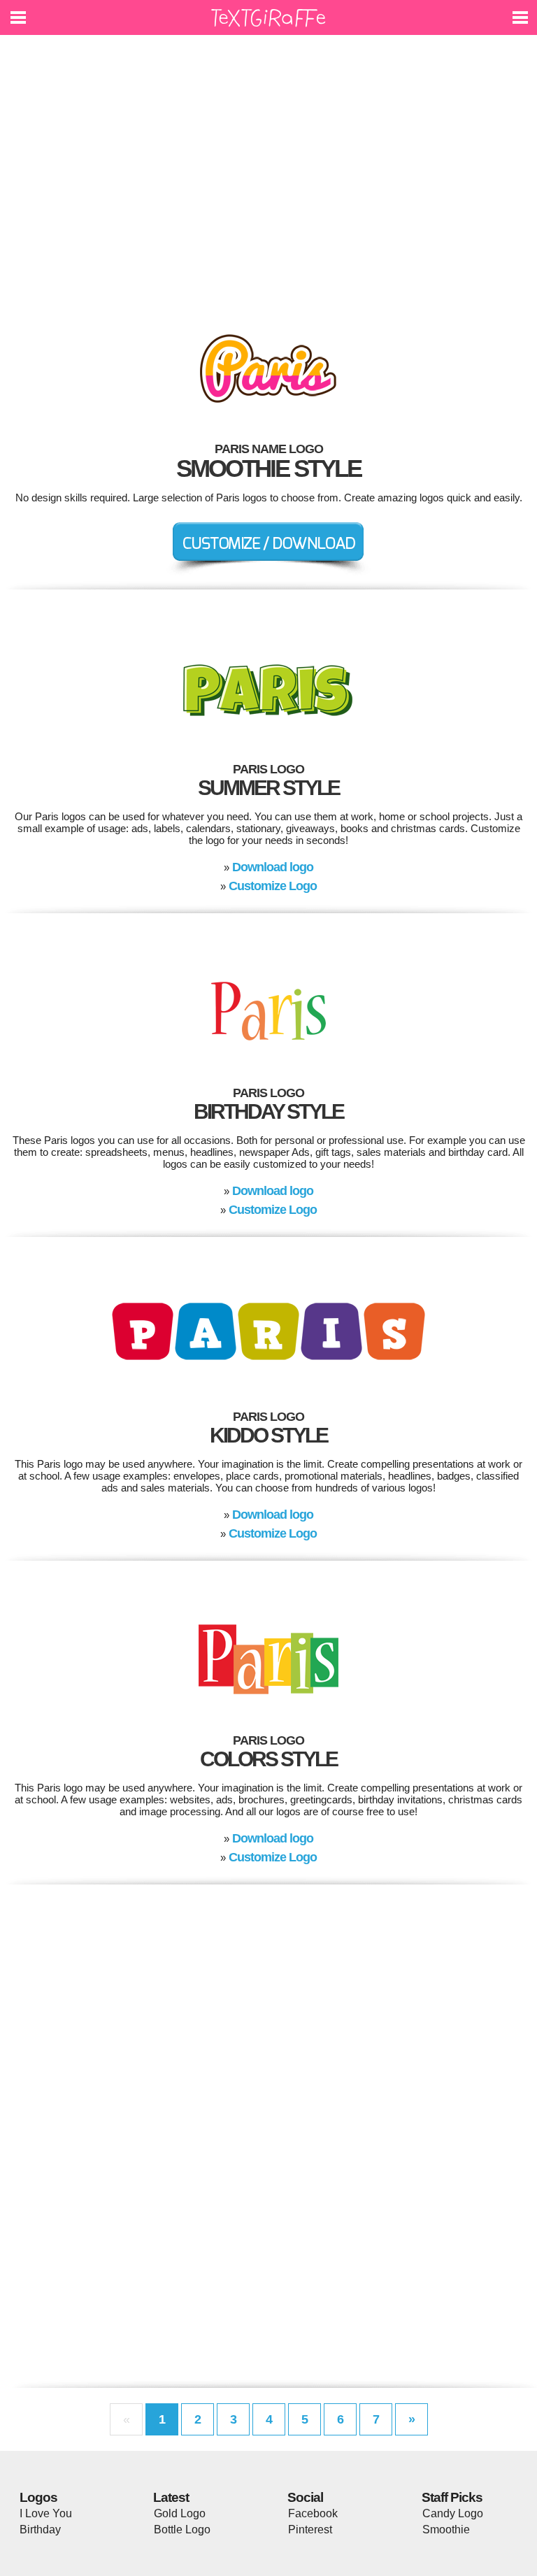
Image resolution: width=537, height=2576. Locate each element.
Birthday (40, 2530)
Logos (38, 2497)
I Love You (46, 2513)
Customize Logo (273, 886)
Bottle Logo (182, 2530)
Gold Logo (180, 2513)
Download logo (273, 867)
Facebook (313, 2513)
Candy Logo (453, 2513)
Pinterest (310, 2530)
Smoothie (446, 2530)
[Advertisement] (268, 175)
